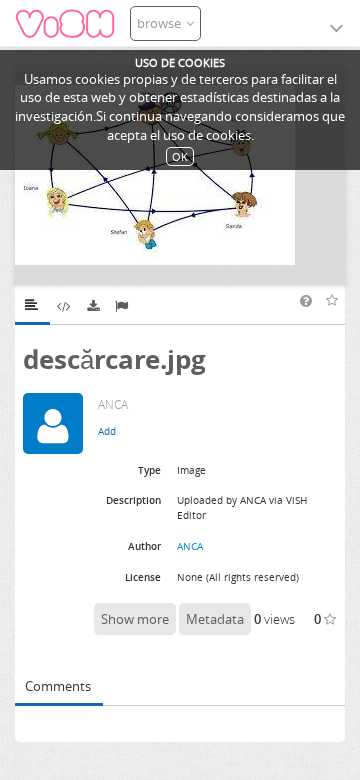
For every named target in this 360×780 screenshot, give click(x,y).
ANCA (190, 546)
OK (180, 156)
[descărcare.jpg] (180, 175)
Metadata (215, 619)
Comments (58, 686)
